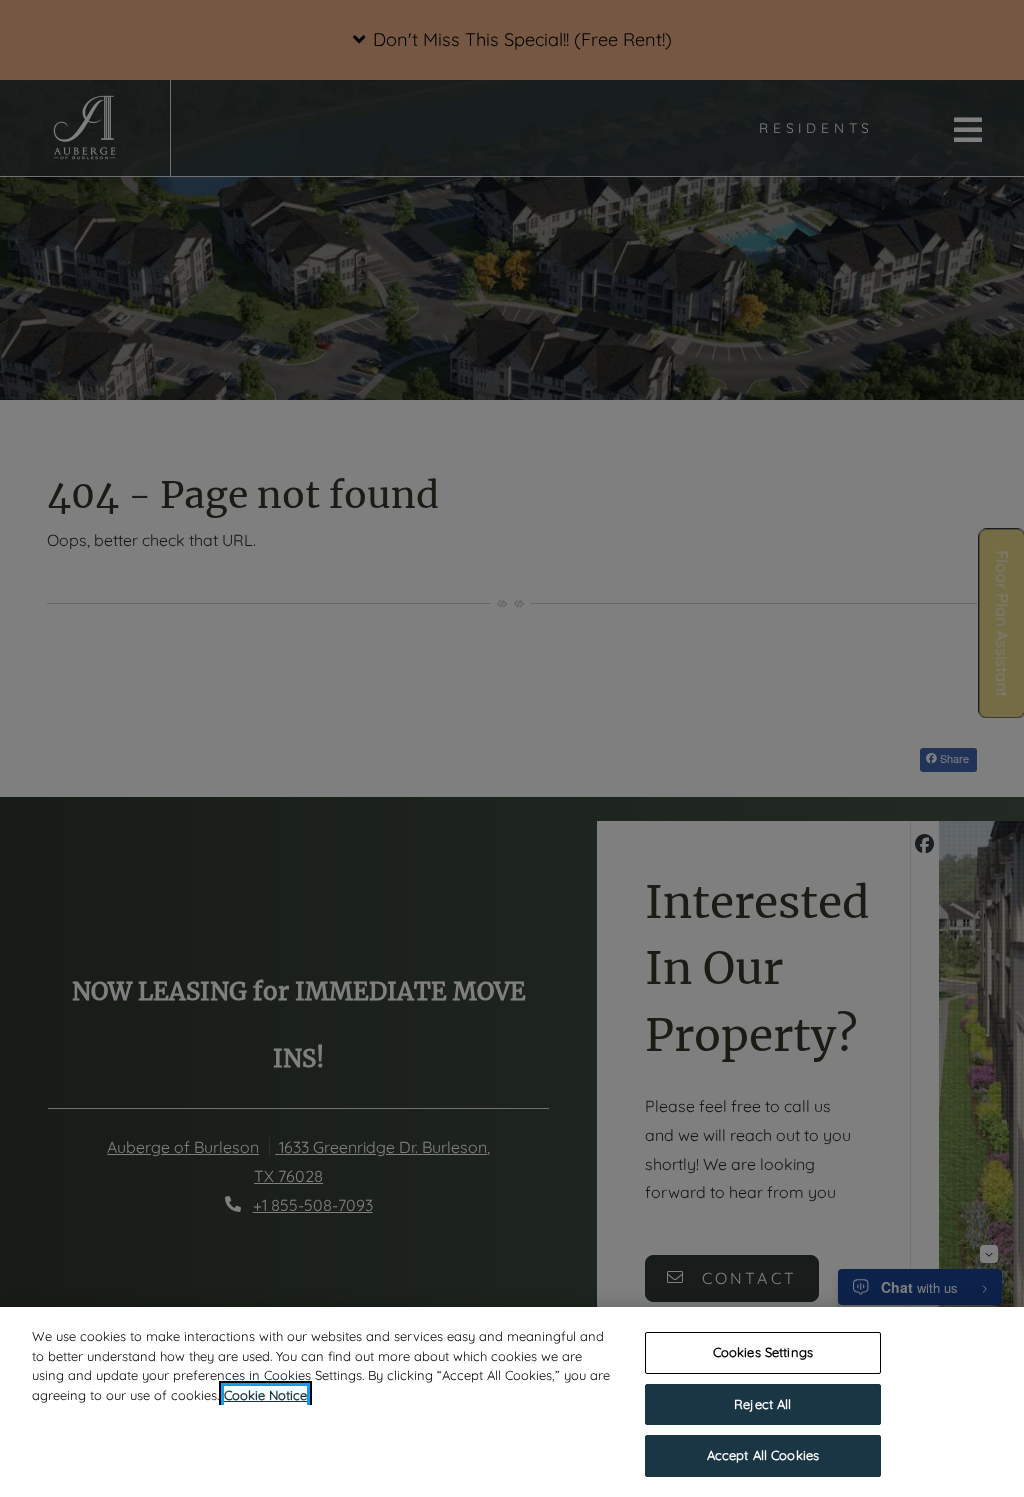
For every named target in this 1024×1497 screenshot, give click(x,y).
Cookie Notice (265, 1395)
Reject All (762, 1404)
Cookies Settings (763, 1352)
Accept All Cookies (763, 1455)
